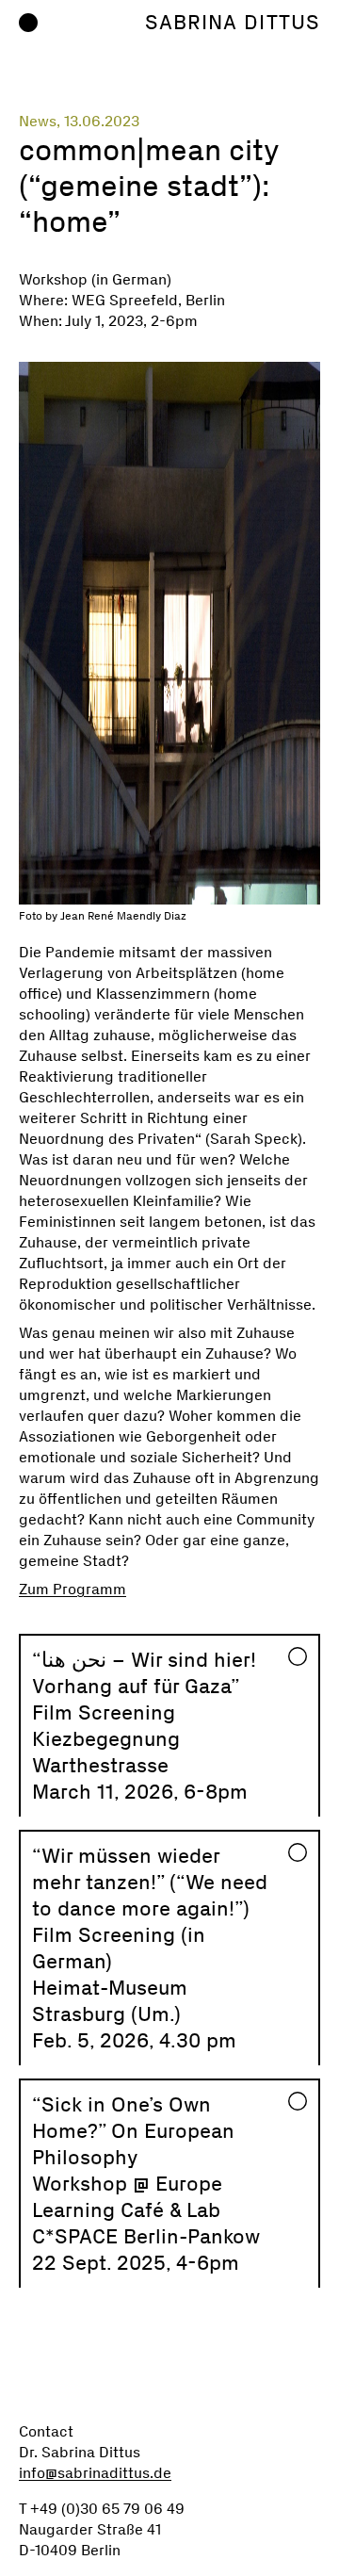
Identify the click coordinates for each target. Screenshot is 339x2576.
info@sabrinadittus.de (95, 2473)
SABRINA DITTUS (233, 22)
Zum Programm (73, 1589)
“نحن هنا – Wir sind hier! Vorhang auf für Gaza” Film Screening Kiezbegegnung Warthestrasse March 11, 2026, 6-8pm (144, 1726)
